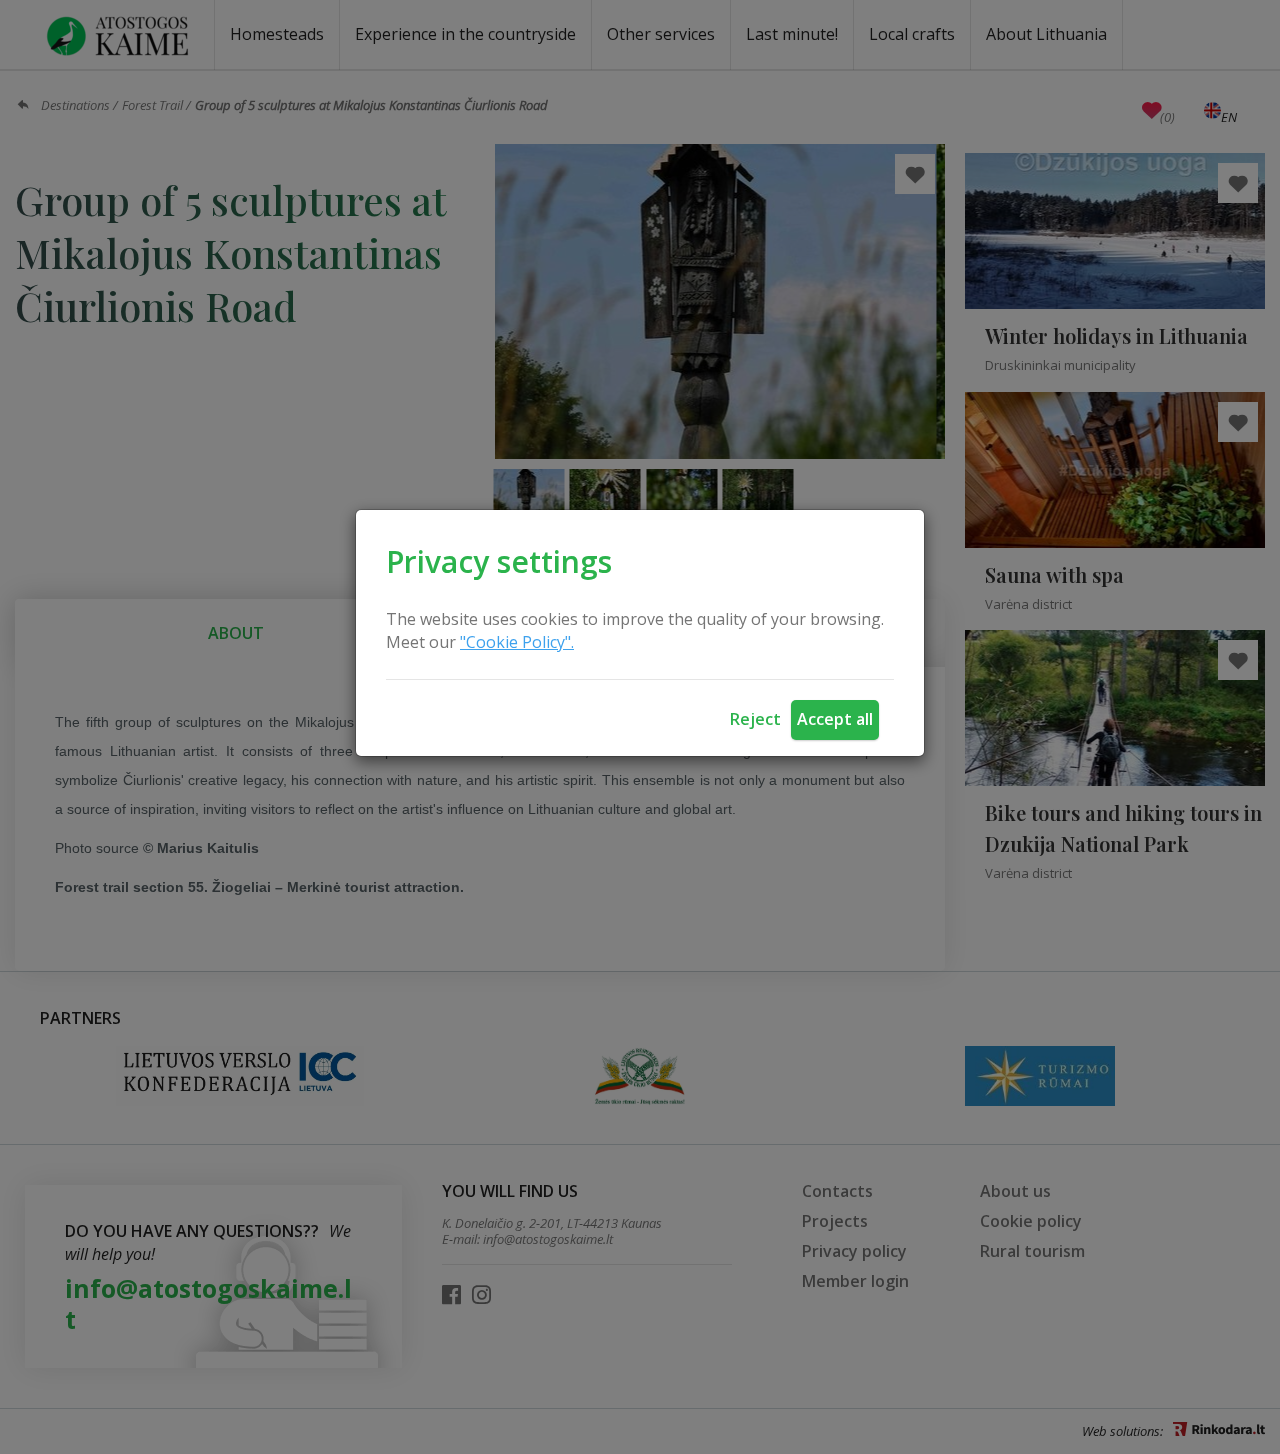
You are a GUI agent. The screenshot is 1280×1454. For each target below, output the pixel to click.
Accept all (835, 719)
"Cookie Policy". (517, 642)
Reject (755, 719)
